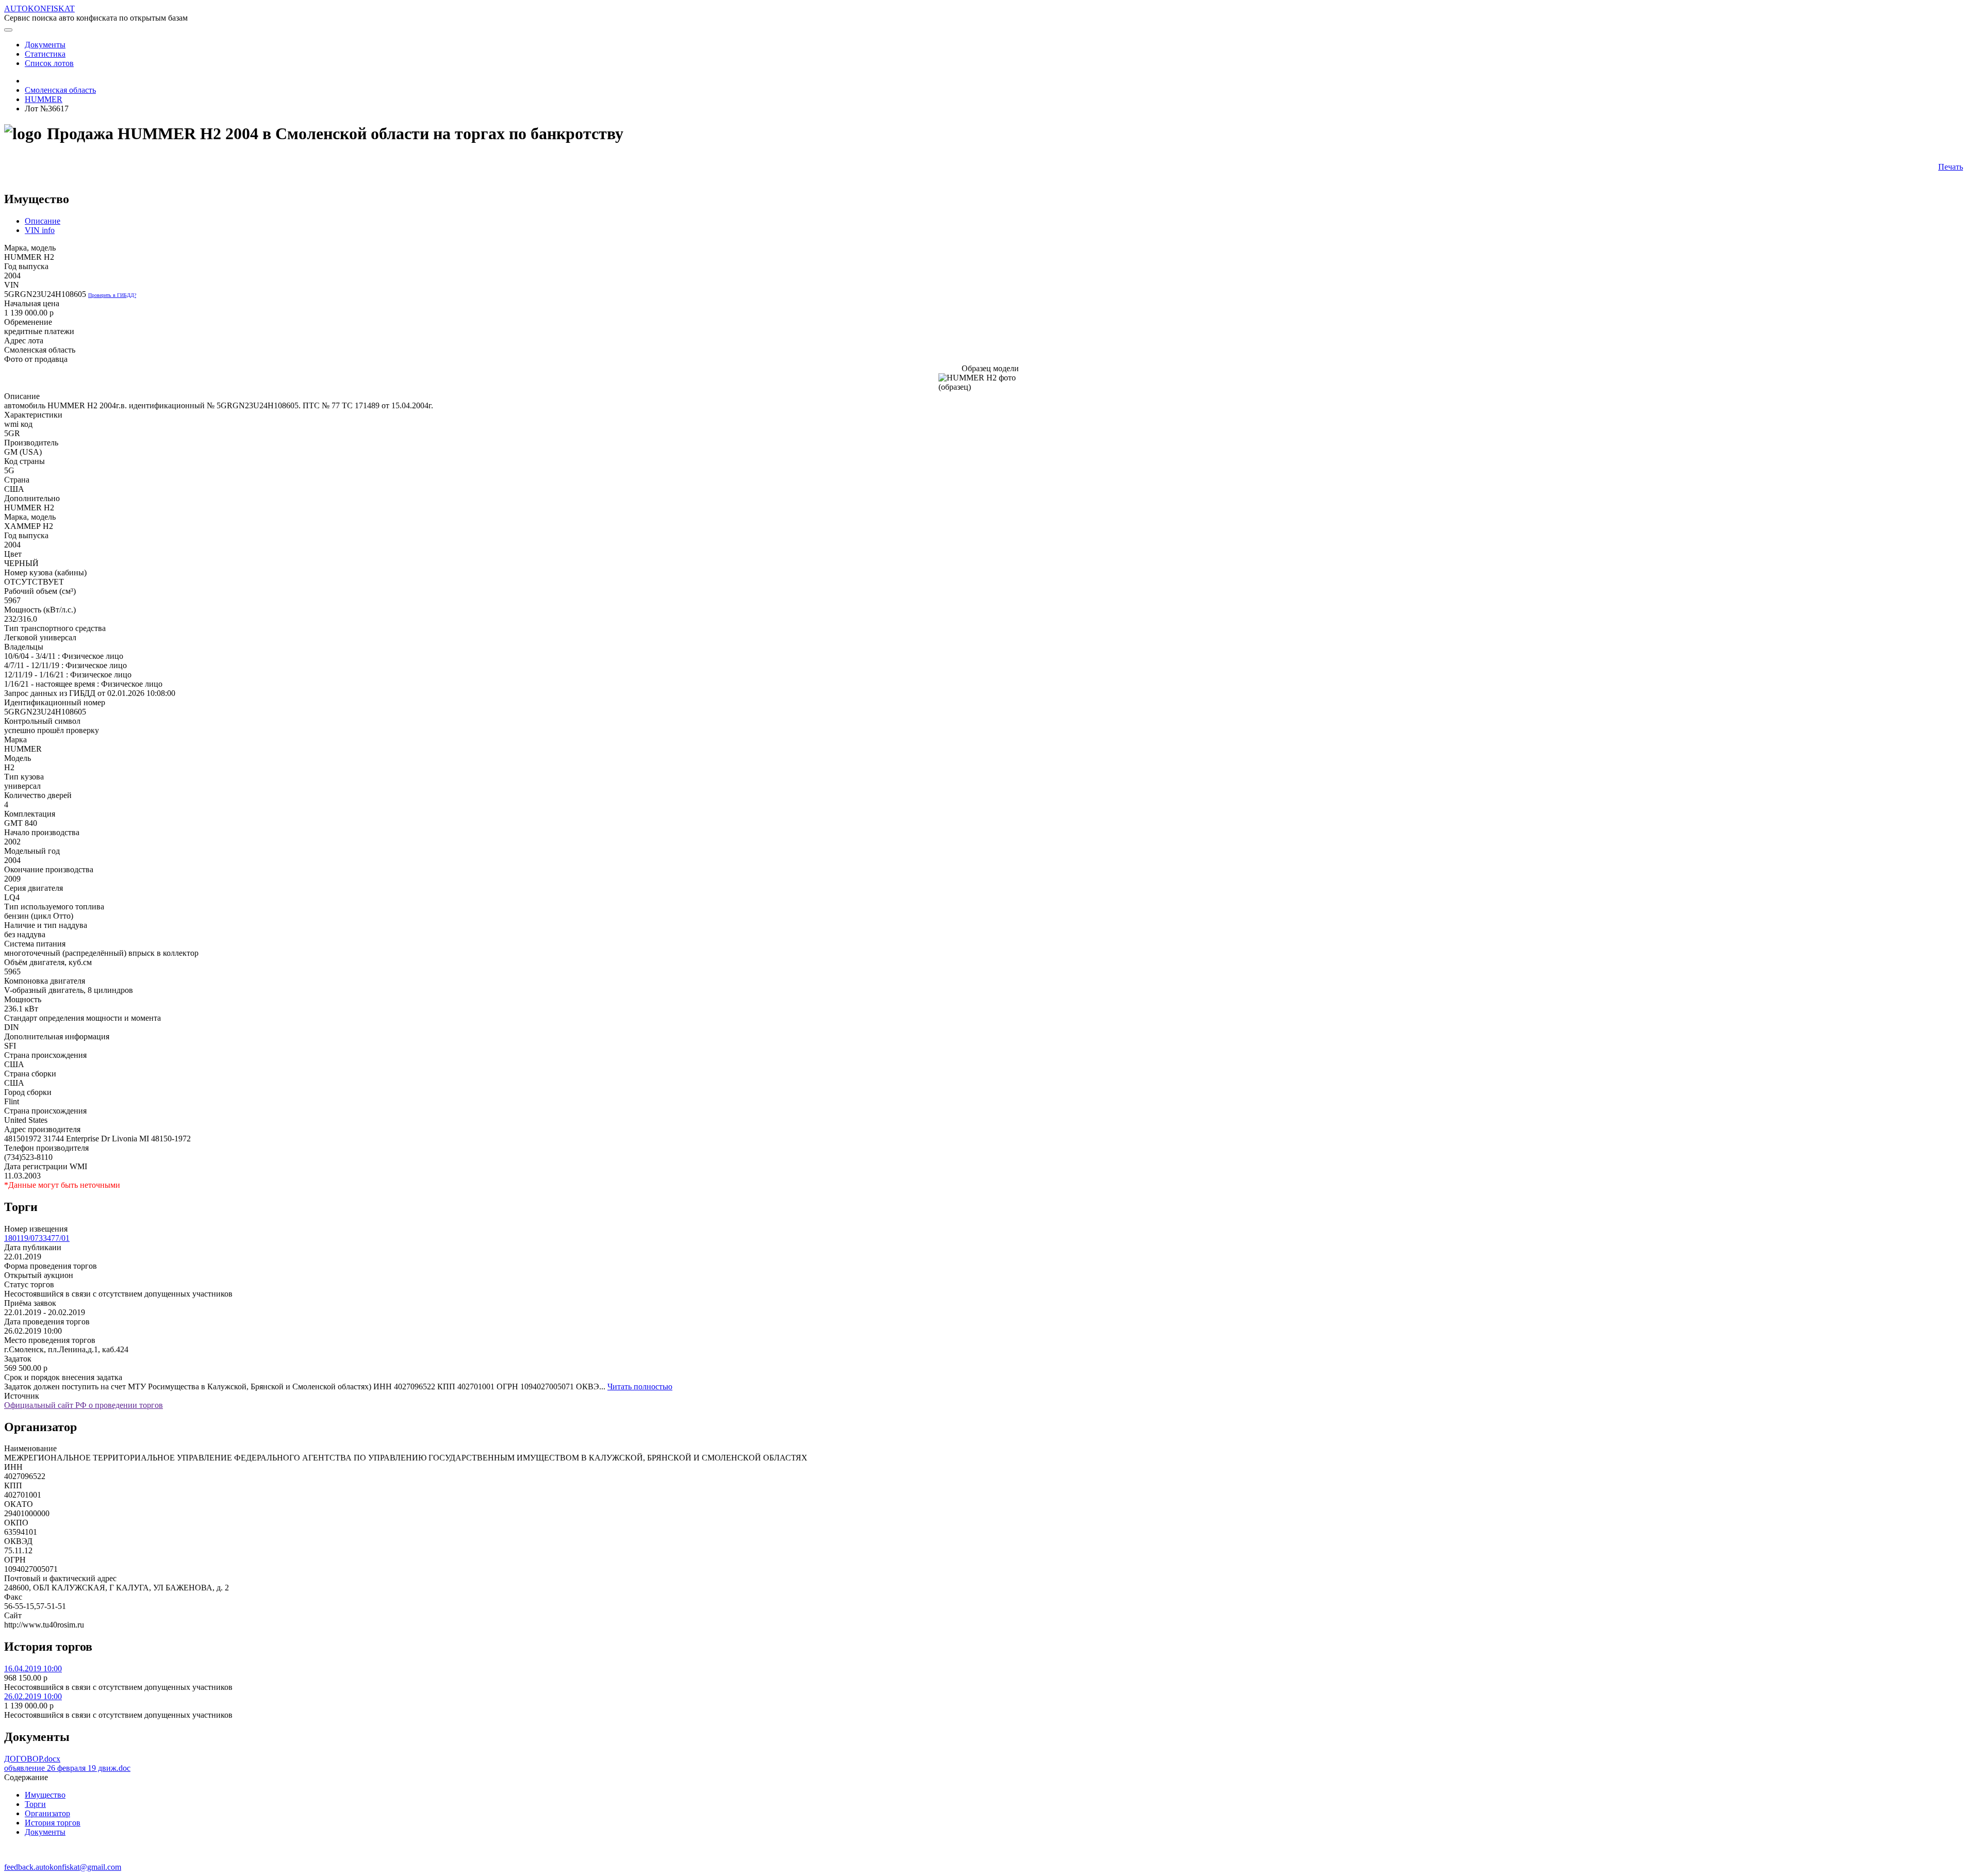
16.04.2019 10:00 (33, 1669)
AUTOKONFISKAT (39, 9)
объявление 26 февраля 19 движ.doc (67, 1768)
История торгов (53, 1823)
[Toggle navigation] (8, 30)
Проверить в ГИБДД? (112, 295)
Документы (45, 1832)
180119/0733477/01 (37, 1238)
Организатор (47, 1813)
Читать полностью (640, 1387)
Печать (1951, 167)
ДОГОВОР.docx (32, 1759)
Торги (35, 1804)
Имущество (45, 1795)
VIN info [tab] (40, 230)
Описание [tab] (43, 221)
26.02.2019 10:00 (33, 1696)
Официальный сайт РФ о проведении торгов (84, 1405)
